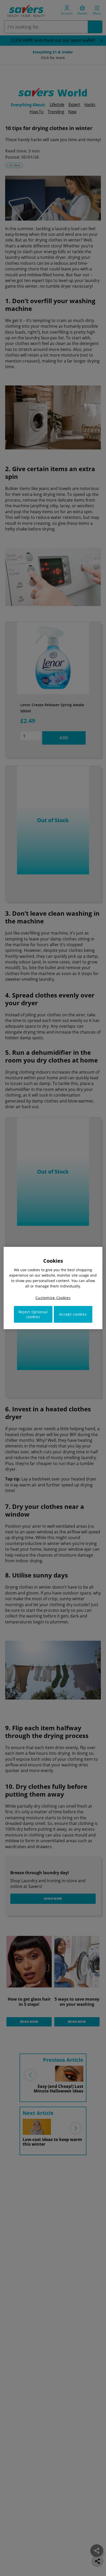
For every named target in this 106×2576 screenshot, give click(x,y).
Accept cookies (73, 1314)
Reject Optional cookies (33, 1314)
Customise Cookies (53, 1298)
